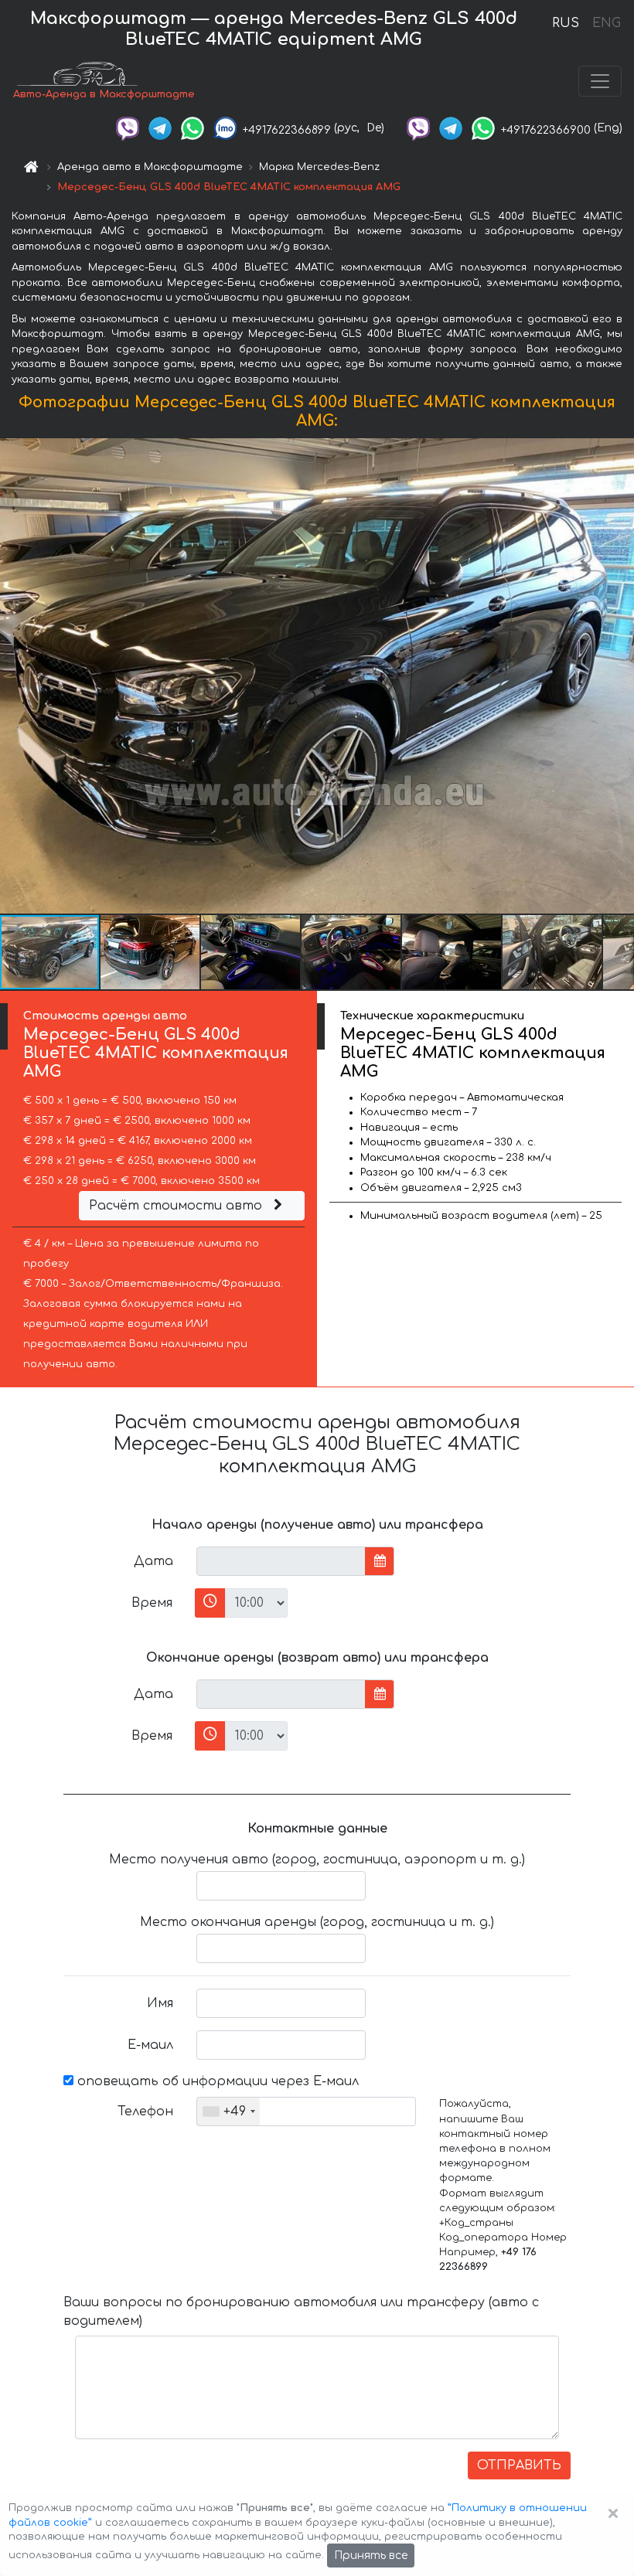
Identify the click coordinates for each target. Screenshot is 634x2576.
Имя (160, 2003)
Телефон (145, 2112)
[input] (281, 1561)
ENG (606, 23)
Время (152, 1603)
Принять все (371, 2556)
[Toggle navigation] (600, 81)
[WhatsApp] (193, 128)
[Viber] (128, 128)
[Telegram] (160, 128)
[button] (151, 952)
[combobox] (228, 2112)
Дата (153, 1561)
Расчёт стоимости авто (177, 1206)
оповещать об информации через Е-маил (216, 2081)
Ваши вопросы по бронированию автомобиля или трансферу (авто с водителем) (301, 2312)
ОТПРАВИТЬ (519, 2465)
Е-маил (150, 2045)
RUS (566, 23)
